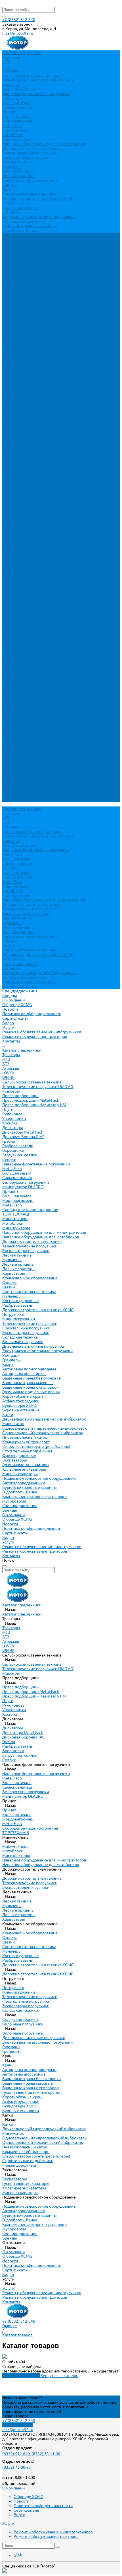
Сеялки (9, 403)
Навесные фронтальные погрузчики (36, 94)
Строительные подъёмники (28, 695)
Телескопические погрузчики (30, 153)
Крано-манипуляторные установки (34, 740)
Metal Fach (12, 98)
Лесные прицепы (18, 171)
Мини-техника (15, 130)
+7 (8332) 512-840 (19, 20)
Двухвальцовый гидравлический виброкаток (44, 663)
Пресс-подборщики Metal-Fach (31, 344)
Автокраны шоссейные (24, 617)
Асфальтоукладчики (21, 645)
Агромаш (11, 71)
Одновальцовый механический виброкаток (43, 677)
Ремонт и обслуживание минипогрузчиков (42, 276)
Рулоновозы (14, 358)
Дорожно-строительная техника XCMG (38, 198)
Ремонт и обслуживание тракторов (35, 280)
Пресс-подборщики (20, 89)
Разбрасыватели (18, 390)
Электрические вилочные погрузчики (37, 595)
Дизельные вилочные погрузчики (34, 590)
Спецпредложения (20, 750)
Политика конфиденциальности (32, 258)
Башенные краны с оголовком (31, 631)
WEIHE (8, 321)
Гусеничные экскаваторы (26, 709)
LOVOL (9, 317)
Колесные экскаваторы (24, 713)
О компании (13, 759)
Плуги (8, 353)
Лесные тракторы (19, 176)
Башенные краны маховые (28, 627)
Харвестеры (14, 517)
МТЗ (6, 62)
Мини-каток (13, 668)
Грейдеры (11, 212)
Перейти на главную (21, 2376)
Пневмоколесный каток (25, 681)
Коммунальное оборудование (30, 180)
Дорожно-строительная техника (32, 148)
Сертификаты (15, 262)
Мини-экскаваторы (20, 718)
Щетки (9, 189)
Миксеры (11, 85)
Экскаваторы (15, 704)
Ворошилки (13, 394)
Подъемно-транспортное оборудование (39, 217)
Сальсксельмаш (17, 107)
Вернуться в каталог (59, 2376)
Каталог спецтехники (22, 294)
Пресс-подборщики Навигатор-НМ (34, 349)
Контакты (11, 800)
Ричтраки (11, 599)
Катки (8, 658)
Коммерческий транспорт (26, 686)
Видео (8, 267)
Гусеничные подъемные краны (31, 636)
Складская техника (20, 208)
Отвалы (10, 185)
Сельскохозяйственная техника (32, 75)
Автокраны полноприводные (29, 613)
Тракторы (11, 57)
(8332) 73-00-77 (17, 2467)
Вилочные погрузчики (23, 586)
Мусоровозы (14, 745)
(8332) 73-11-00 (46, 2454)
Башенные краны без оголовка (31, 622)
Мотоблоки (13, 135)
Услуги (8, 786)
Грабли (9, 385)
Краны (8, 608)
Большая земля (17, 103)
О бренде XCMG (17, 249)
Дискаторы (13, 371)
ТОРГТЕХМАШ (16, 458)
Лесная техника (17, 162)
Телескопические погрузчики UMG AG (38, 80)
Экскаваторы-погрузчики (26, 157)
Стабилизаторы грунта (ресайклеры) (36, 690)
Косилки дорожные (21, 545)
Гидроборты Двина (20, 230)
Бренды (10, 754)
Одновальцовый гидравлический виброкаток (45, 672)
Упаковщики (14, 362)
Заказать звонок (17, 2425)
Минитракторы (16, 139)
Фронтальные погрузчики (26, 572)
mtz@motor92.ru (18, 33)
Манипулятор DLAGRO (23, 431)
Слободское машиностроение (30, 453)
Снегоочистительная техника (29, 194)
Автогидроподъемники (24, 221)
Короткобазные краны (23, 640)
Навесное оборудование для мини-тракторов (44, 144)
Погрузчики (13, 203)
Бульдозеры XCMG (20, 649)
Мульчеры (12, 167)
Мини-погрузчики (19, 563)
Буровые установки (21, 654)
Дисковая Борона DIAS (23, 381)
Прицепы (11, 112)
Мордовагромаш (18, 121)
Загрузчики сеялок (20, 399)
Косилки (10, 367)
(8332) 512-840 (16, 2454)
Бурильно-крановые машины (30, 226)
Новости (10, 253)
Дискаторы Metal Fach (23, 376)
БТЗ (6, 66)
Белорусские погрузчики (26, 426)
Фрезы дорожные (19, 699)
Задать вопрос (15, 2416)
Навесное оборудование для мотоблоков (41, 481)
